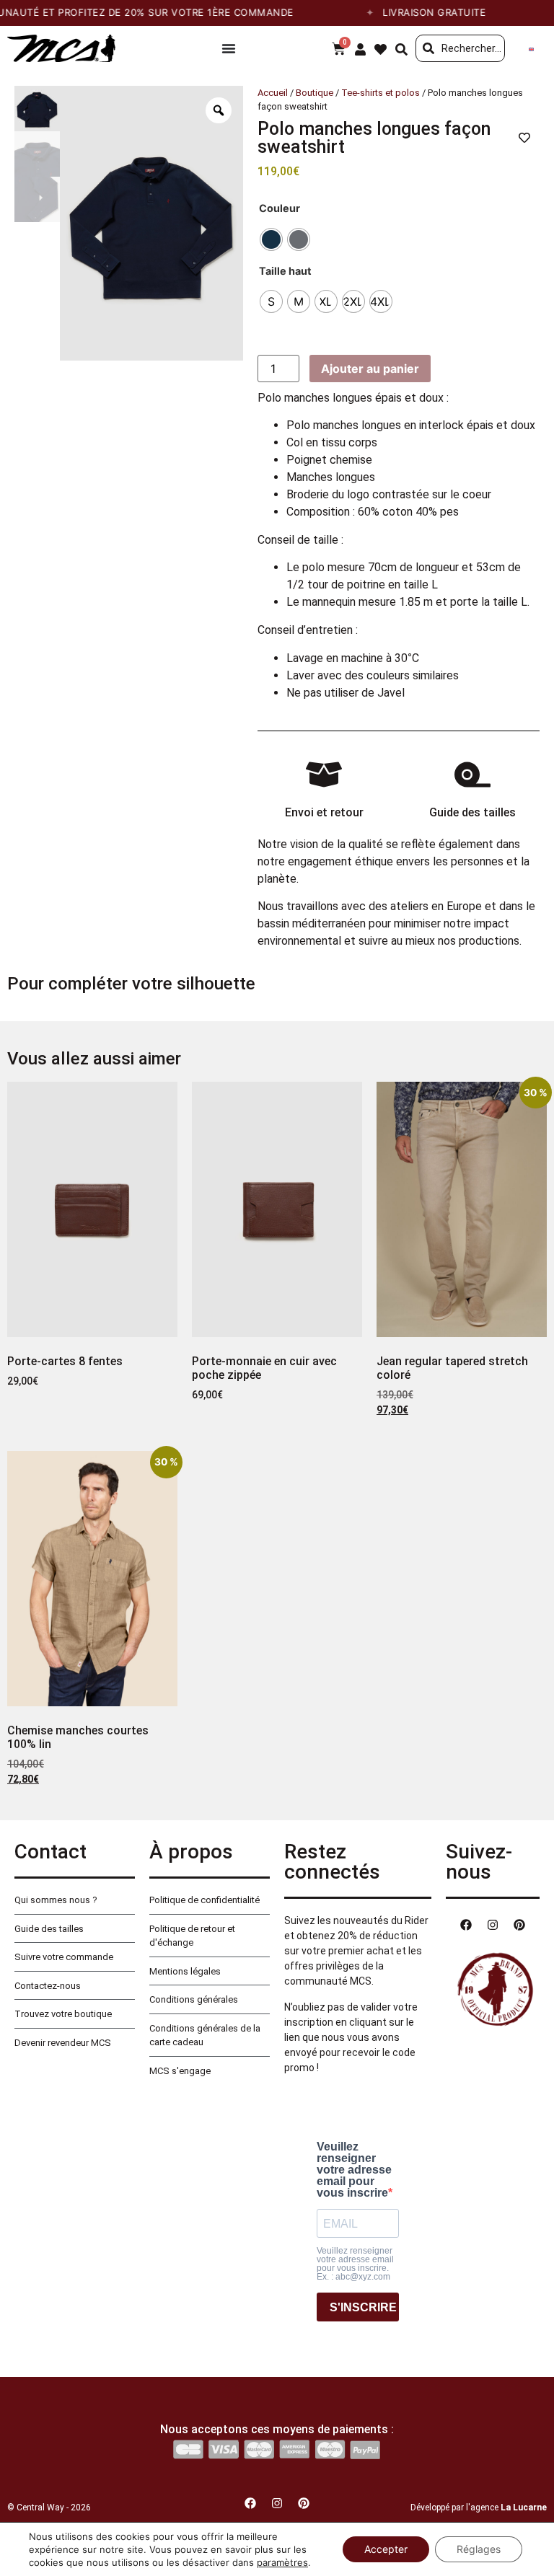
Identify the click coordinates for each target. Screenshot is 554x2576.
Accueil (273, 93)
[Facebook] (466, 1925)
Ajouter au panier (370, 369)
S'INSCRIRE (363, 2307)
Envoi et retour (324, 812)
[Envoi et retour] (324, 775)
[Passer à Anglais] (531, 49)
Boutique (315, 93)
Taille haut (285, 271)
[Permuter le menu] (229, 48)
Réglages (479, 2549)
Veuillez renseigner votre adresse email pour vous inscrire (354, 2170)
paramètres (282, 2562)
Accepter (386, 2549)
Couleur (280, 208)
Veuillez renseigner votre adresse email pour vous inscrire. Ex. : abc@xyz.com (355, 2264)
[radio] (271, 239)
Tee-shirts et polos (381, 93)
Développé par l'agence (479, 2507)
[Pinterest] (519, 1925)
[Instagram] (493, 1925)
